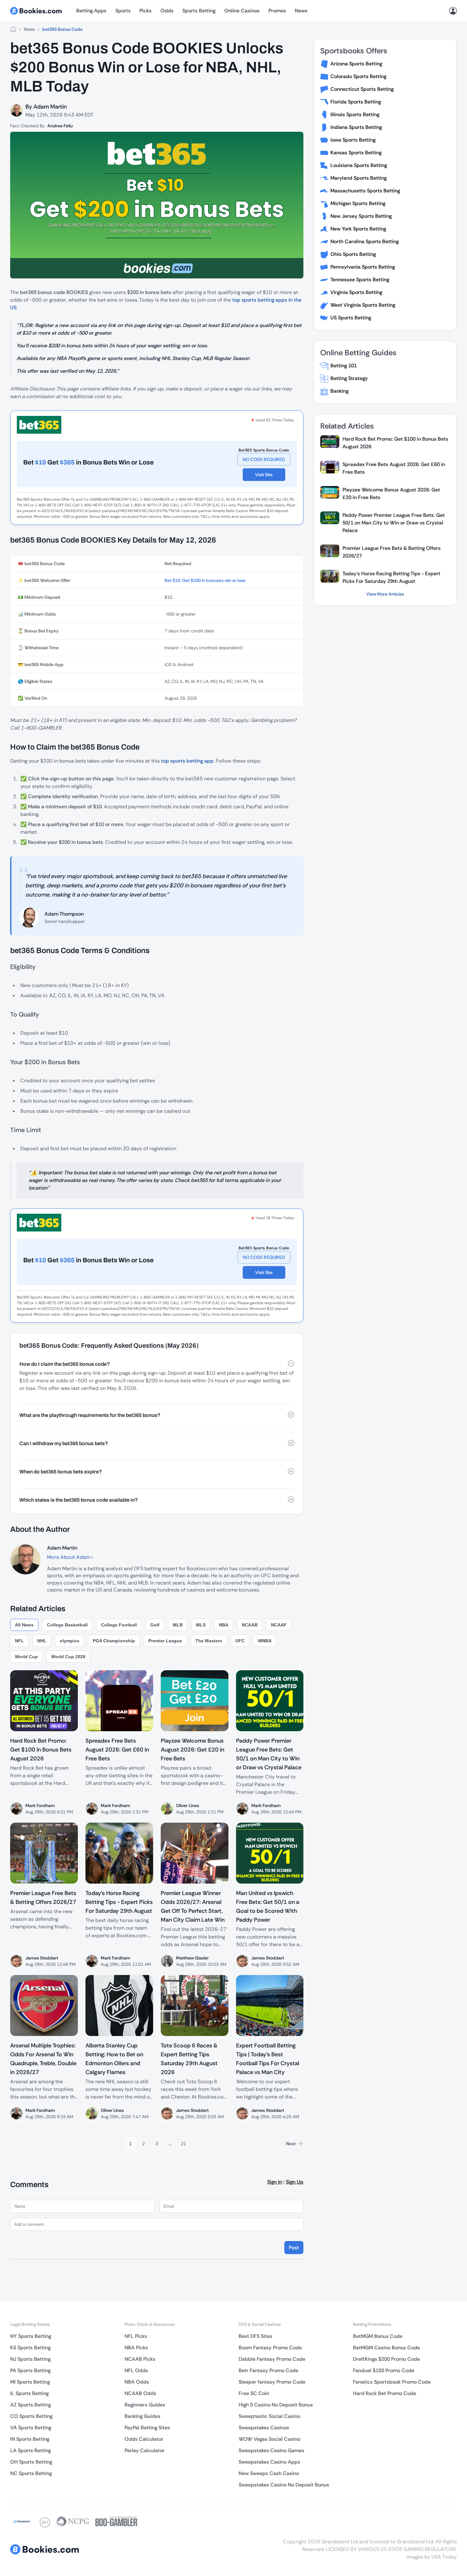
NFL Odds (136, 2370)
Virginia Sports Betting (356, 292)
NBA (224, 1625)
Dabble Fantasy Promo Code (272, 2359)
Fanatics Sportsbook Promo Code (392, 2382)
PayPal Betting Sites (147, 2428)
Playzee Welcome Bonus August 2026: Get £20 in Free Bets (391, 494)
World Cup (26, 1657)
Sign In (275, 2182)
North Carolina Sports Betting (365, 241)
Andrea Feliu (60, 126)
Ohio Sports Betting (353, 254)
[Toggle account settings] (453, 11)
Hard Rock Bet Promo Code (385, 2393)
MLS (201, 1625)
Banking (339, 391)
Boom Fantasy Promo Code (270, 2348)
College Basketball (67, 1625)
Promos (277, 11)
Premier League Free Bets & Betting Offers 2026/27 (392, 552)
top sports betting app (187, 761)
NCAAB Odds (140, 2393)
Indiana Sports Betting (356, 127)
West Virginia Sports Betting (363, 305)
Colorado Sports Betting (358, 76)
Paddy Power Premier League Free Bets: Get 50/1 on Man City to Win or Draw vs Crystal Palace (394, 523)
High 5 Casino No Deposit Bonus (276, 2405)
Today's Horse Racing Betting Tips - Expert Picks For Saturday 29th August (391, 577)
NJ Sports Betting (30, 2359)
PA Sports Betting (30, 2370)
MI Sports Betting (30, 2382)
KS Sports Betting (30, 2348)
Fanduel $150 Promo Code (384, 2370)
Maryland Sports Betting (359, 178)
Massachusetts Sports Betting (365, 191)
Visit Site (264, 475)
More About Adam (69, 1557)
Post (294, 2248)
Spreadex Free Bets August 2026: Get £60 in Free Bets (394, 468)
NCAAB (250, 1625)
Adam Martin (50, 107)
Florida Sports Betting (356, 102)
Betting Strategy (349, 378)
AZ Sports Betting (30, 2405)
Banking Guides (142, 2416)
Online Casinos (242, 11)
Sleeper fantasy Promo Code (272, 2382)
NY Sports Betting (31, 2336)
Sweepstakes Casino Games (271, 2450)
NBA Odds (137, 2382)
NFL (19, 1641)
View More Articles (385, 594)
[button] (157, 1364)
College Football (119, 1625)
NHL (42, 1641)
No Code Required (264, 459)
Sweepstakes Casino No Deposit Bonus (284, 2485)
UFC (240, 1641)
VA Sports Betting (31, 2428)
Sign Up (295, 2182)
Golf (155, 1625)
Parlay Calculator (145, 2450)
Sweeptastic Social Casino (269, 2416)
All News (24, 1625)
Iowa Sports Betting (353, 140)
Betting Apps (91, 11)
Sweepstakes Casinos (264, 2428)
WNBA (265, 1641)
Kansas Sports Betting (356, 153)
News (301, 11)
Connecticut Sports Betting (362, 89)
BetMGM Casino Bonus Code (386, 2348)
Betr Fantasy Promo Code (268, 2370)
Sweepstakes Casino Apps (269, 2462)
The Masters (209, 1641)
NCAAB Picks (140, 2359)
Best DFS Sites (255, 2336)
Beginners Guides (145, 2405)
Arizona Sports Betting (356, 64)
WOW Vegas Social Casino (269, 2439)
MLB (178, 1625)
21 (184, 2144)
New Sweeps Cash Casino (269, 2473)
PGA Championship (114, 1641)
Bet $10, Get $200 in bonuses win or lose (205, 580)
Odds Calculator (144, 2439)
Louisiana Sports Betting (359, 165)
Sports (123, 11)
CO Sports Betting (31, 2416)
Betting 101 (344, 366)
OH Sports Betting (31, 2462)
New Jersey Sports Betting (361, 216)
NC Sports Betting (31, 2473)
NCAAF (279, 1625)
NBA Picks (136, 2348)
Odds (167, 11)
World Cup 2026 (68, 1657)
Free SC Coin (254, 2393)
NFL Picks (136, 2336)
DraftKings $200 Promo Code (386, 2359)
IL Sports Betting (29, 2393)
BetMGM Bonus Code (378, 2336)
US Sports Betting (351, 318)
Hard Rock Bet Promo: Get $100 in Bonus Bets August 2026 (395, 443)
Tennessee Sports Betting (360, 280)
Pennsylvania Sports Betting (363, 267)
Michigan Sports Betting (358, 203)
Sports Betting (199, 11)
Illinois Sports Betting (355, 114)
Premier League (165, 1641)
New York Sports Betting (358, 229)
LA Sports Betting (30, 2450)
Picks (146, 11)
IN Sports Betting (30, 2439)
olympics (70, 1641)
